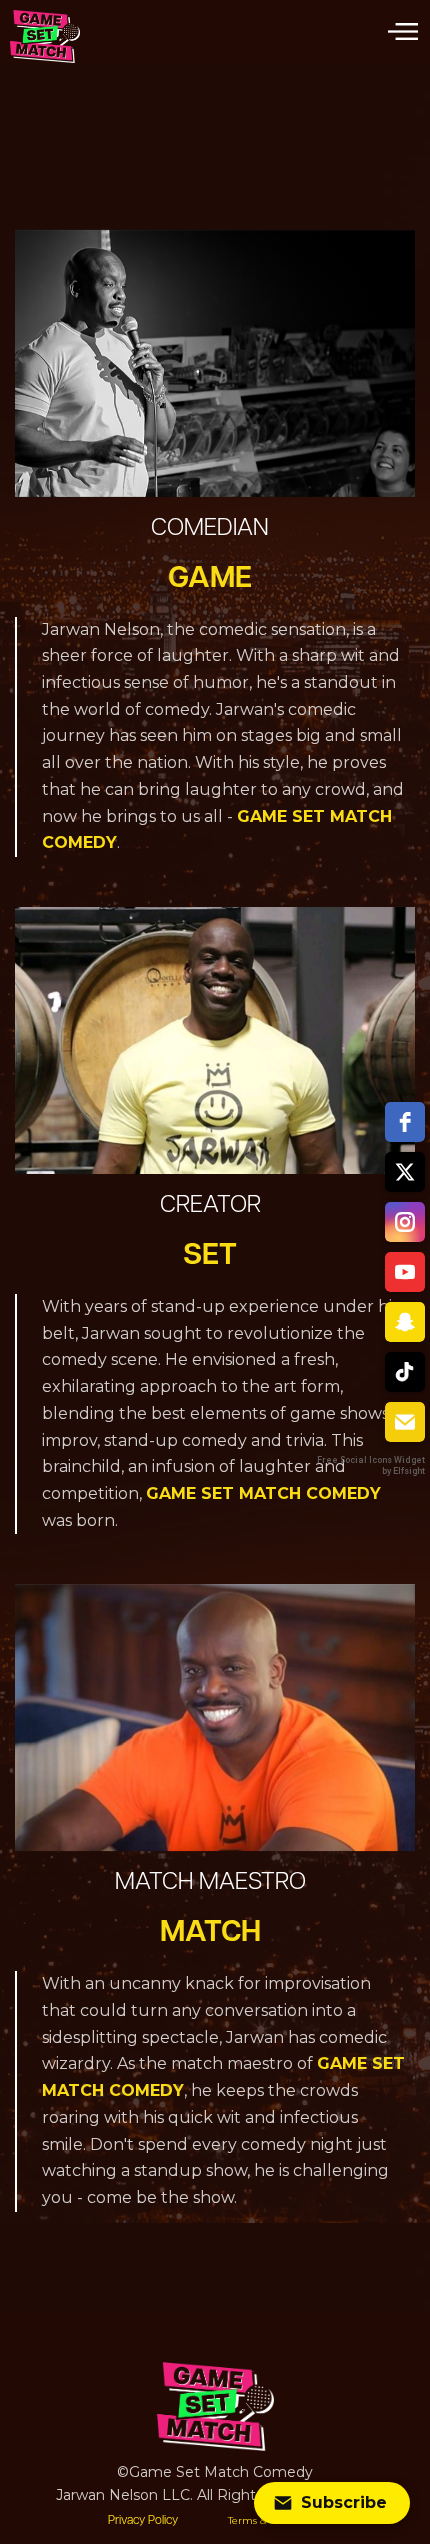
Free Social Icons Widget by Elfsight (371, 1465)
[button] (403, 31)
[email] (405, 1422)
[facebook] (405, 1122)
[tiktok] (405, 1372)
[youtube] (405, 1272)
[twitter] (405, 1172)
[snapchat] (405, 1322)
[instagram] (405, 1222)
